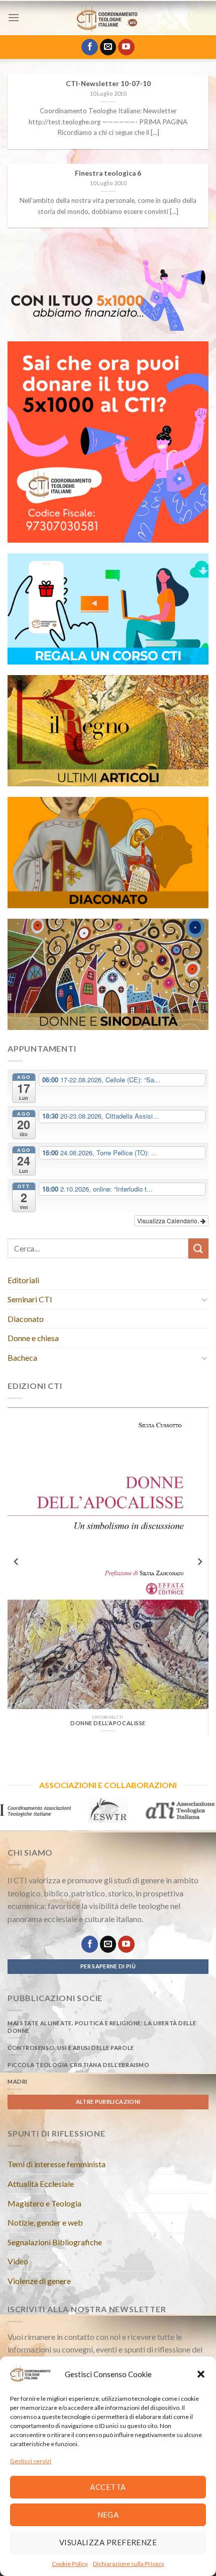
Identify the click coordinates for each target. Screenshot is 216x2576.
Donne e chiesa (33, 1338)
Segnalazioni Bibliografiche (55, 2242)
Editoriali (23, 1280)
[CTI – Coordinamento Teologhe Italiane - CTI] (108, 18)
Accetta (108, 2487)
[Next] (199, 1561)
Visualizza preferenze (108, 2542)
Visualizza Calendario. (169, 1221)
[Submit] (198, 1248)
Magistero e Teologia (44, 2203)
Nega (108, 2515)
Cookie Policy (70, 2564)
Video (18, 2261)
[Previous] (17, 1561)
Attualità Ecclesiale (41, 2184)
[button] (201, 2374)
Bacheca (22, 1357)
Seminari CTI (30, 1299)
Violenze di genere (39, 2281)
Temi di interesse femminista (57, 2164)
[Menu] (14, 17)
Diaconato (26, 1319)
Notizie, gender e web (45, 2222)
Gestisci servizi (31, 2461)
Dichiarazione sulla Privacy (129, 2564)
